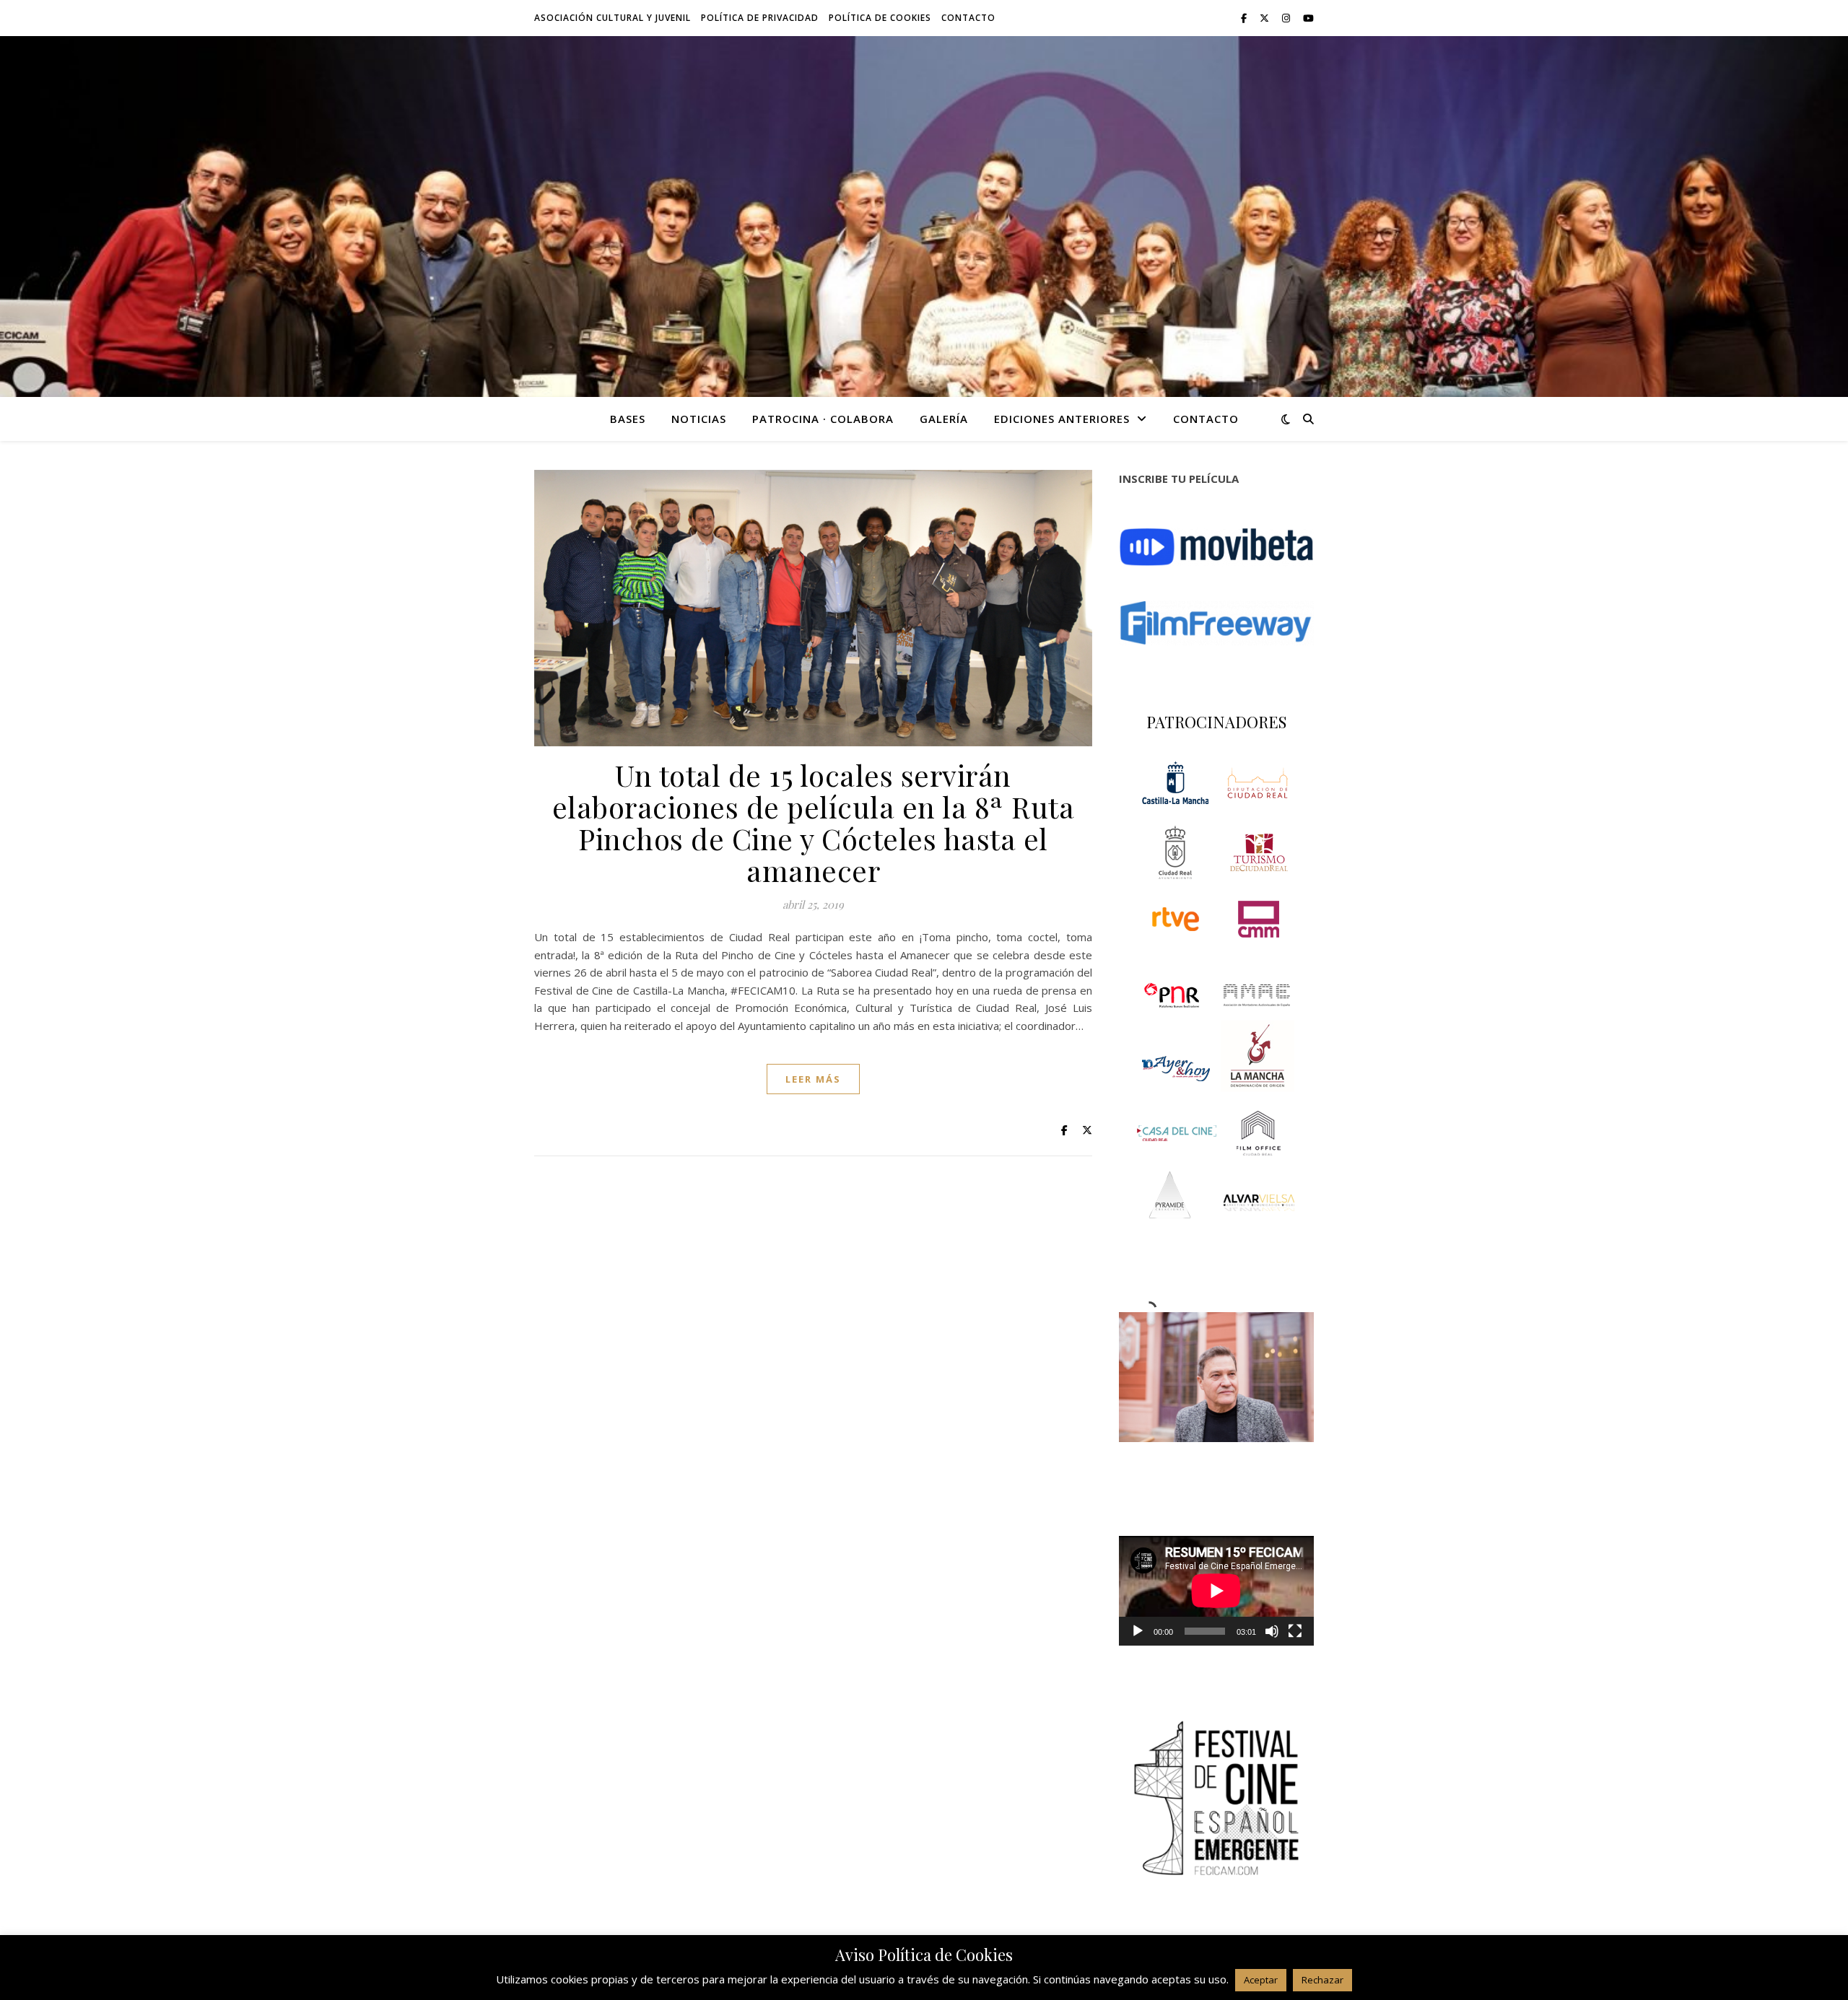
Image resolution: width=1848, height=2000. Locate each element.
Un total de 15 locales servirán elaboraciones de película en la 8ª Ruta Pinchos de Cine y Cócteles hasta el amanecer (814, 822)
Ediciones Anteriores (1062, 419)
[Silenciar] (1272, 1631)
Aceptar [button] (1261, 1980)
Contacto (968, 18)
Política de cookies (880, 18)
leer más (813, 1079)
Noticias (699, 419)
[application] (1216, 1591)
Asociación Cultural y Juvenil (613, 18)
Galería (944, 419)
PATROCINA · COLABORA (823, 419)
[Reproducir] (1138, 1631)
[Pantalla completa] (1295, 1631)
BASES (628, 419)
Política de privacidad (760, 18)
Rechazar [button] (1322, 1980)
